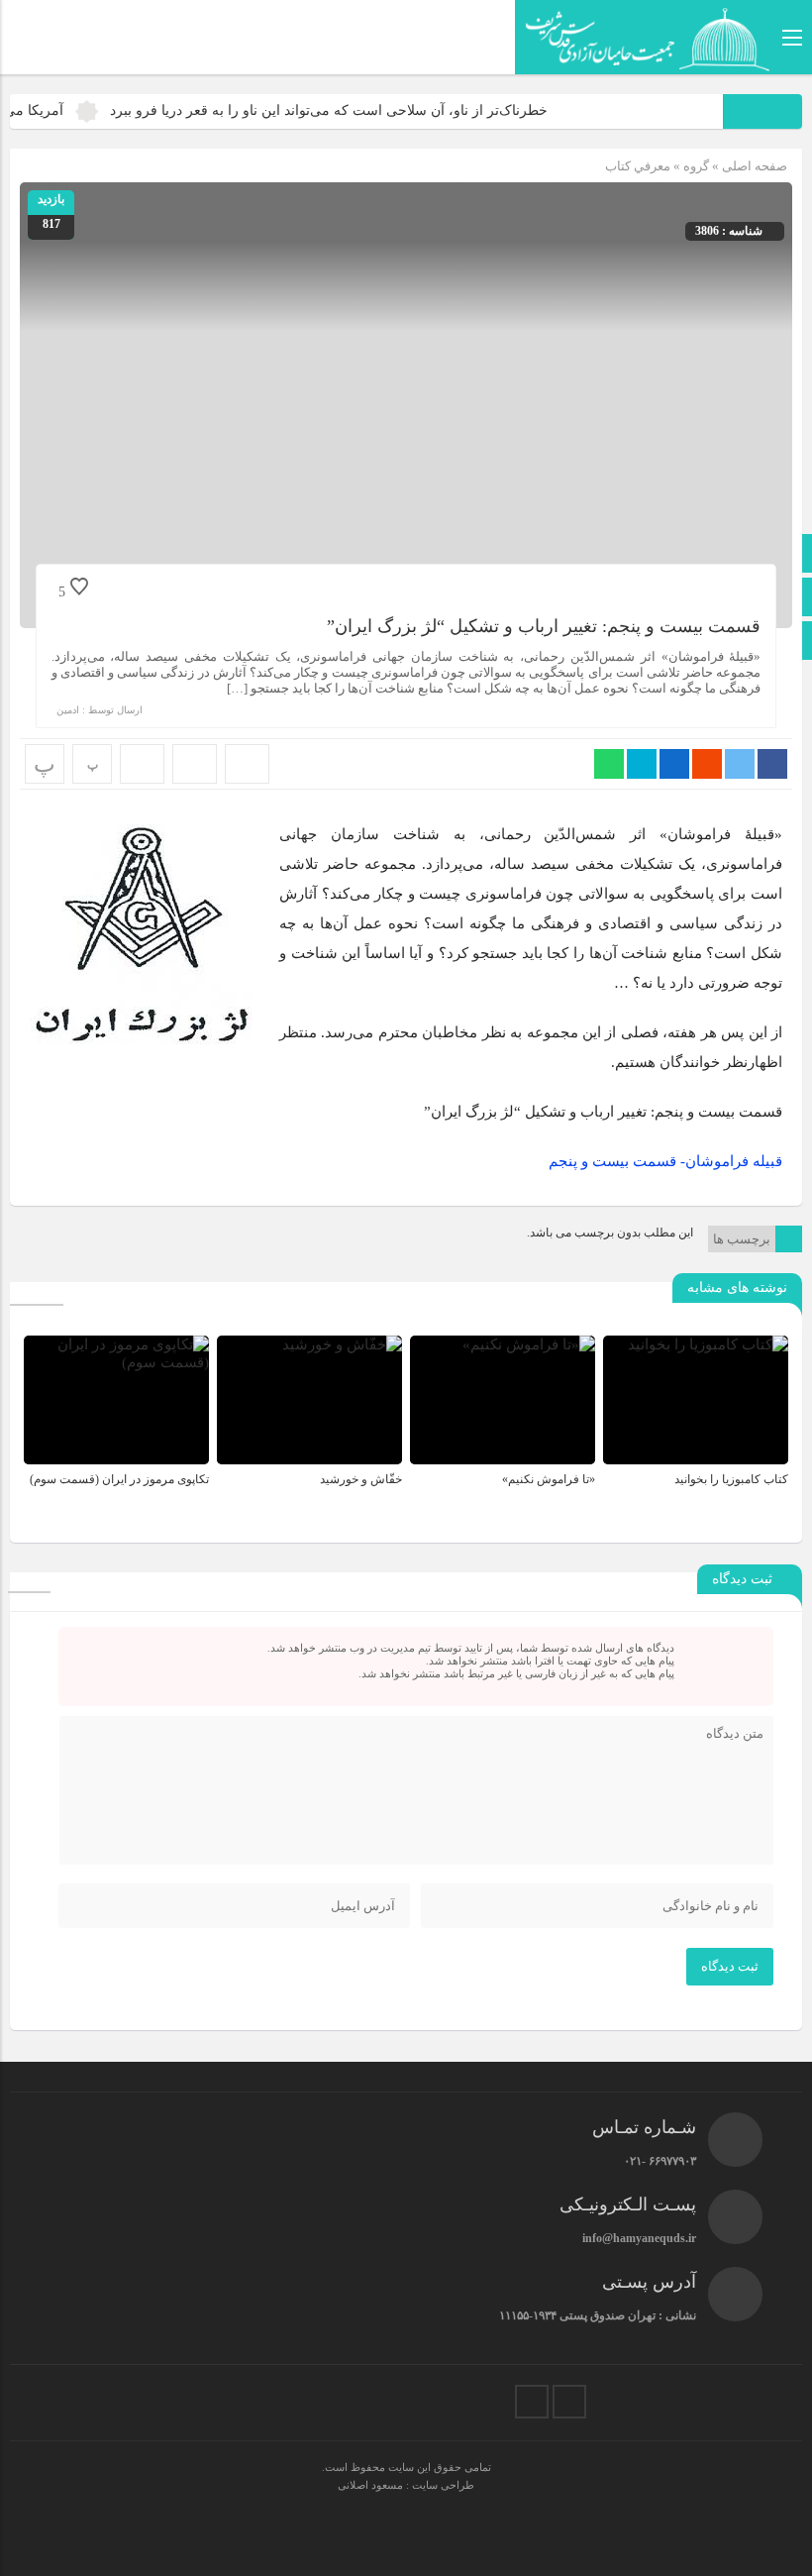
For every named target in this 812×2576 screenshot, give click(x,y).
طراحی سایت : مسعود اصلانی (406, 2485)
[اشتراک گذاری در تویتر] (740, 764)
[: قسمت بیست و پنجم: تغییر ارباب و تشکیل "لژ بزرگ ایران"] (195, 764)
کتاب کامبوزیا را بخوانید (731, 1479)
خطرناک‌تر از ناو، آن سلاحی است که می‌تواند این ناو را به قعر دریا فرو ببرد (362, 110)
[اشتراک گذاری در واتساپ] (609, 764)
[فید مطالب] (532, 2402)
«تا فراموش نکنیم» (549, 1479)
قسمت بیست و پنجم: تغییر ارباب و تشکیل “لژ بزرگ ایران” (544, 626)
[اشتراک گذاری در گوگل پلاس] (707, 764)
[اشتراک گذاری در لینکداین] (674, 764)
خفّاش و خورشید (361, 1479)
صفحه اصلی (753, 166)
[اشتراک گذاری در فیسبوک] (772, 764)
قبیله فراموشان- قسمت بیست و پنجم (665, 1161)
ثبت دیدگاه (730, 1966)
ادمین (68, 710)
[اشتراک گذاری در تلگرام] (642, 764)
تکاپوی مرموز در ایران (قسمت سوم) (119, 1479)
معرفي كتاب (638, 166)
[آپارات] (569, 2402)
